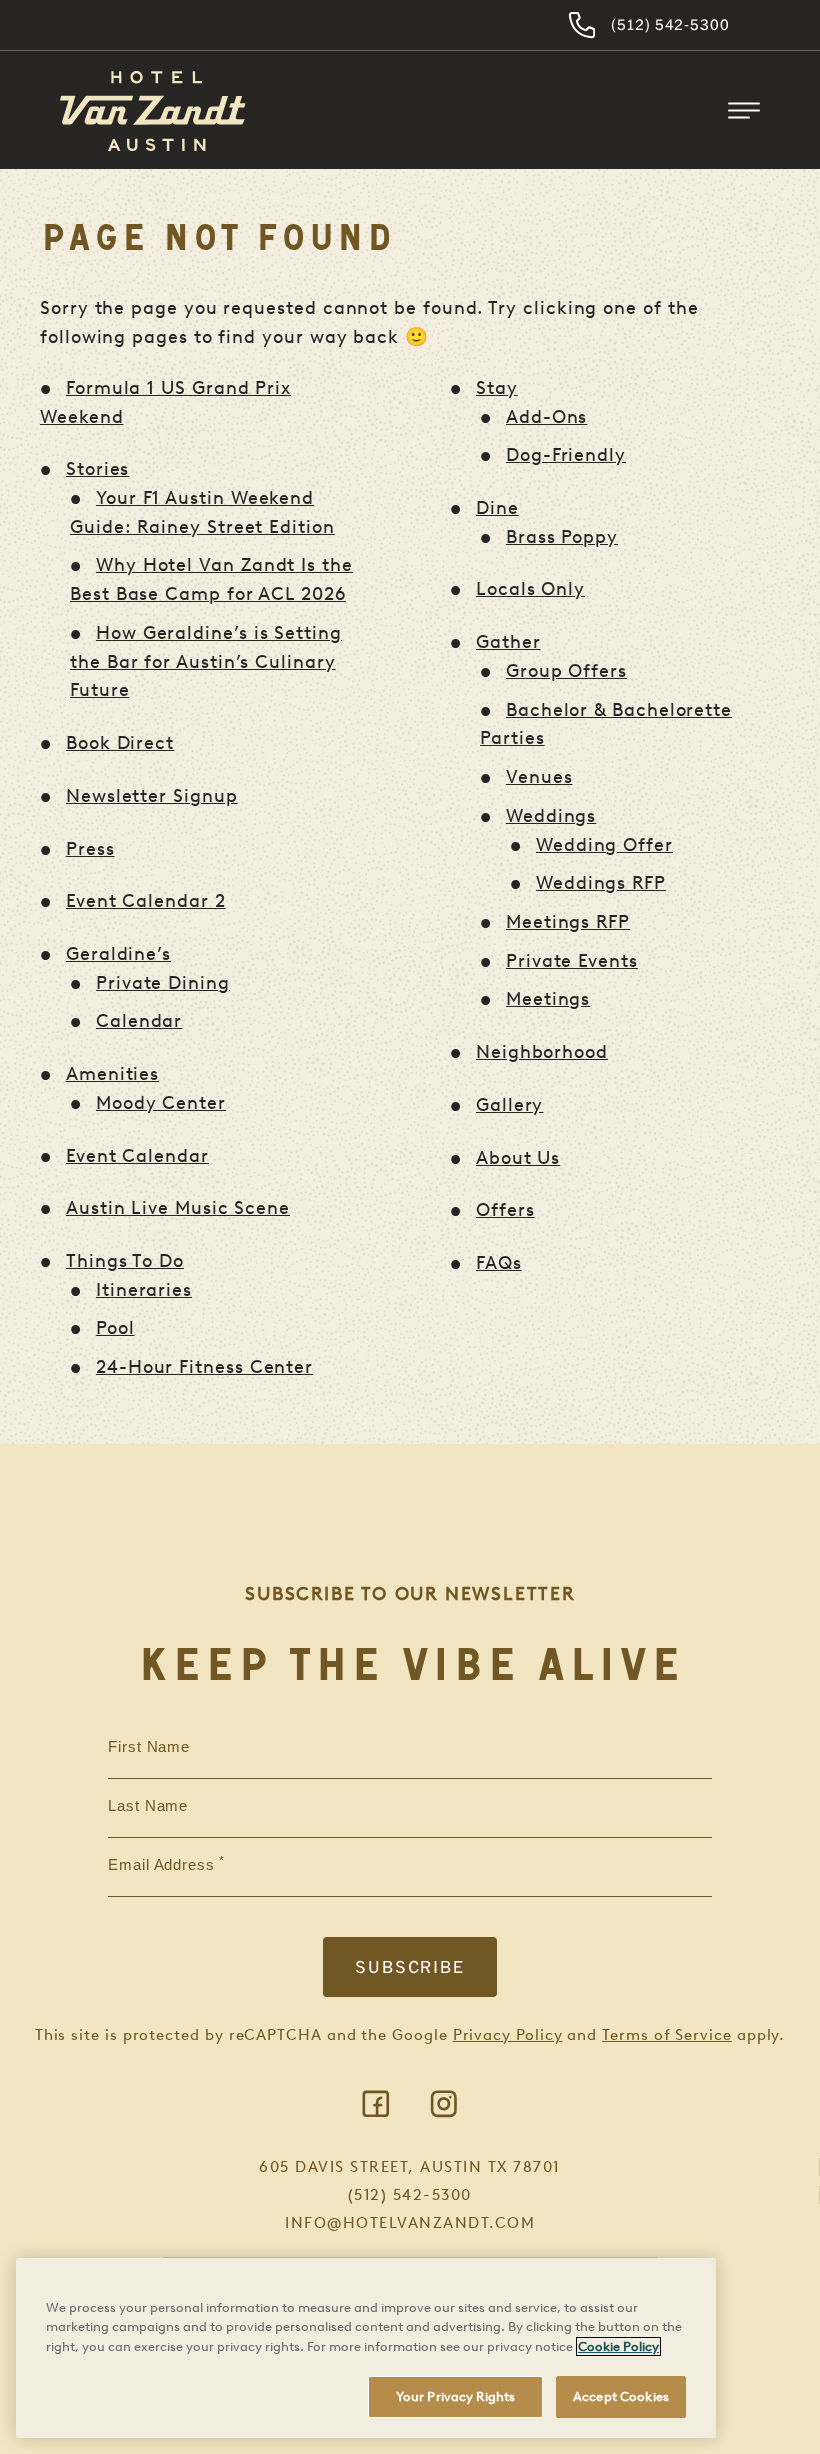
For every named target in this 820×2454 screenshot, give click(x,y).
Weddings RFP (601, 883)
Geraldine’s (118, 954)
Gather (508, 642)
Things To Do (125, 1261)
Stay (497, 388)
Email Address (161, 1865)
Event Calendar (137, 1156)
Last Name (148, 1806)
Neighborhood (542, 1052)
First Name (149, 1747)
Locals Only (530, 589)
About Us (518, 1158)
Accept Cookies (621, 2396)
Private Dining (163, 983)
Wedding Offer (604, 845)
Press (90, 849)
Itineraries (144, 1290)
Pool (115, 1328)
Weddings (551, 816)
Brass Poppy (562, 537)
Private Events (572, 961)
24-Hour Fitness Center (204, 1367)
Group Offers (566, 671)
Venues (539, 777)
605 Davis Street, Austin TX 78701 (409, 2167)
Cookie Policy (618, 2346)
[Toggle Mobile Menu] (744, 111)
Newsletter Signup (152, 796)
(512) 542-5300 (670, 24)
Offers (505, 1210)
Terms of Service (667, 2035)
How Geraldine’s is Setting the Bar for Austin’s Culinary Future (206, 661)
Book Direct (120, 743)
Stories (97, 469)
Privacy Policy (508, 2035)
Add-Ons (546, 417)
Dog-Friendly (566, 455)
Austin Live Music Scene (178, 1208)
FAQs (499, 1263)
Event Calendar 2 (146, 901)
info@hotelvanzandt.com (410, 2223)
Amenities (112, 1074)
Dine (497, 508)
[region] (366, 2348)
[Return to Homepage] (153, 111)
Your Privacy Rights (455, 2396)
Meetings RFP (568, 922)
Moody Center (161, 1103)
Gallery (509, 1105)
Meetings (548, 999)
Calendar (139, 1021)
